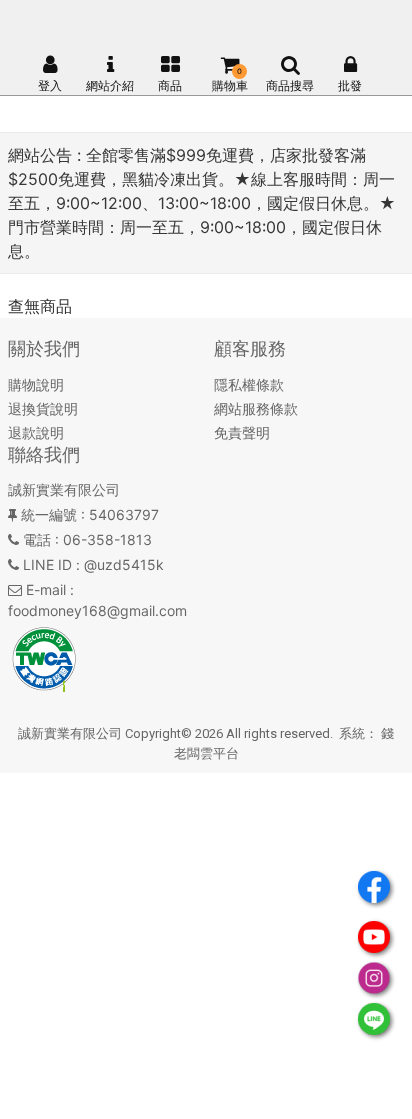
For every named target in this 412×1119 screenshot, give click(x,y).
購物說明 (36, 384)
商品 (170, 85)
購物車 (230, 85)
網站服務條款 (256, 408)
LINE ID (47, 564)
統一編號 (49, 514)
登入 (50, 85)
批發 (350, 85)
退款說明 (36, 432)
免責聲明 (242, 432)
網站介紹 (110, 85)
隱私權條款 (249, 384)
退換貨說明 (43, 408)
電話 (37, 539)
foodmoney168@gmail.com (97, 610)
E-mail (46, 589)
